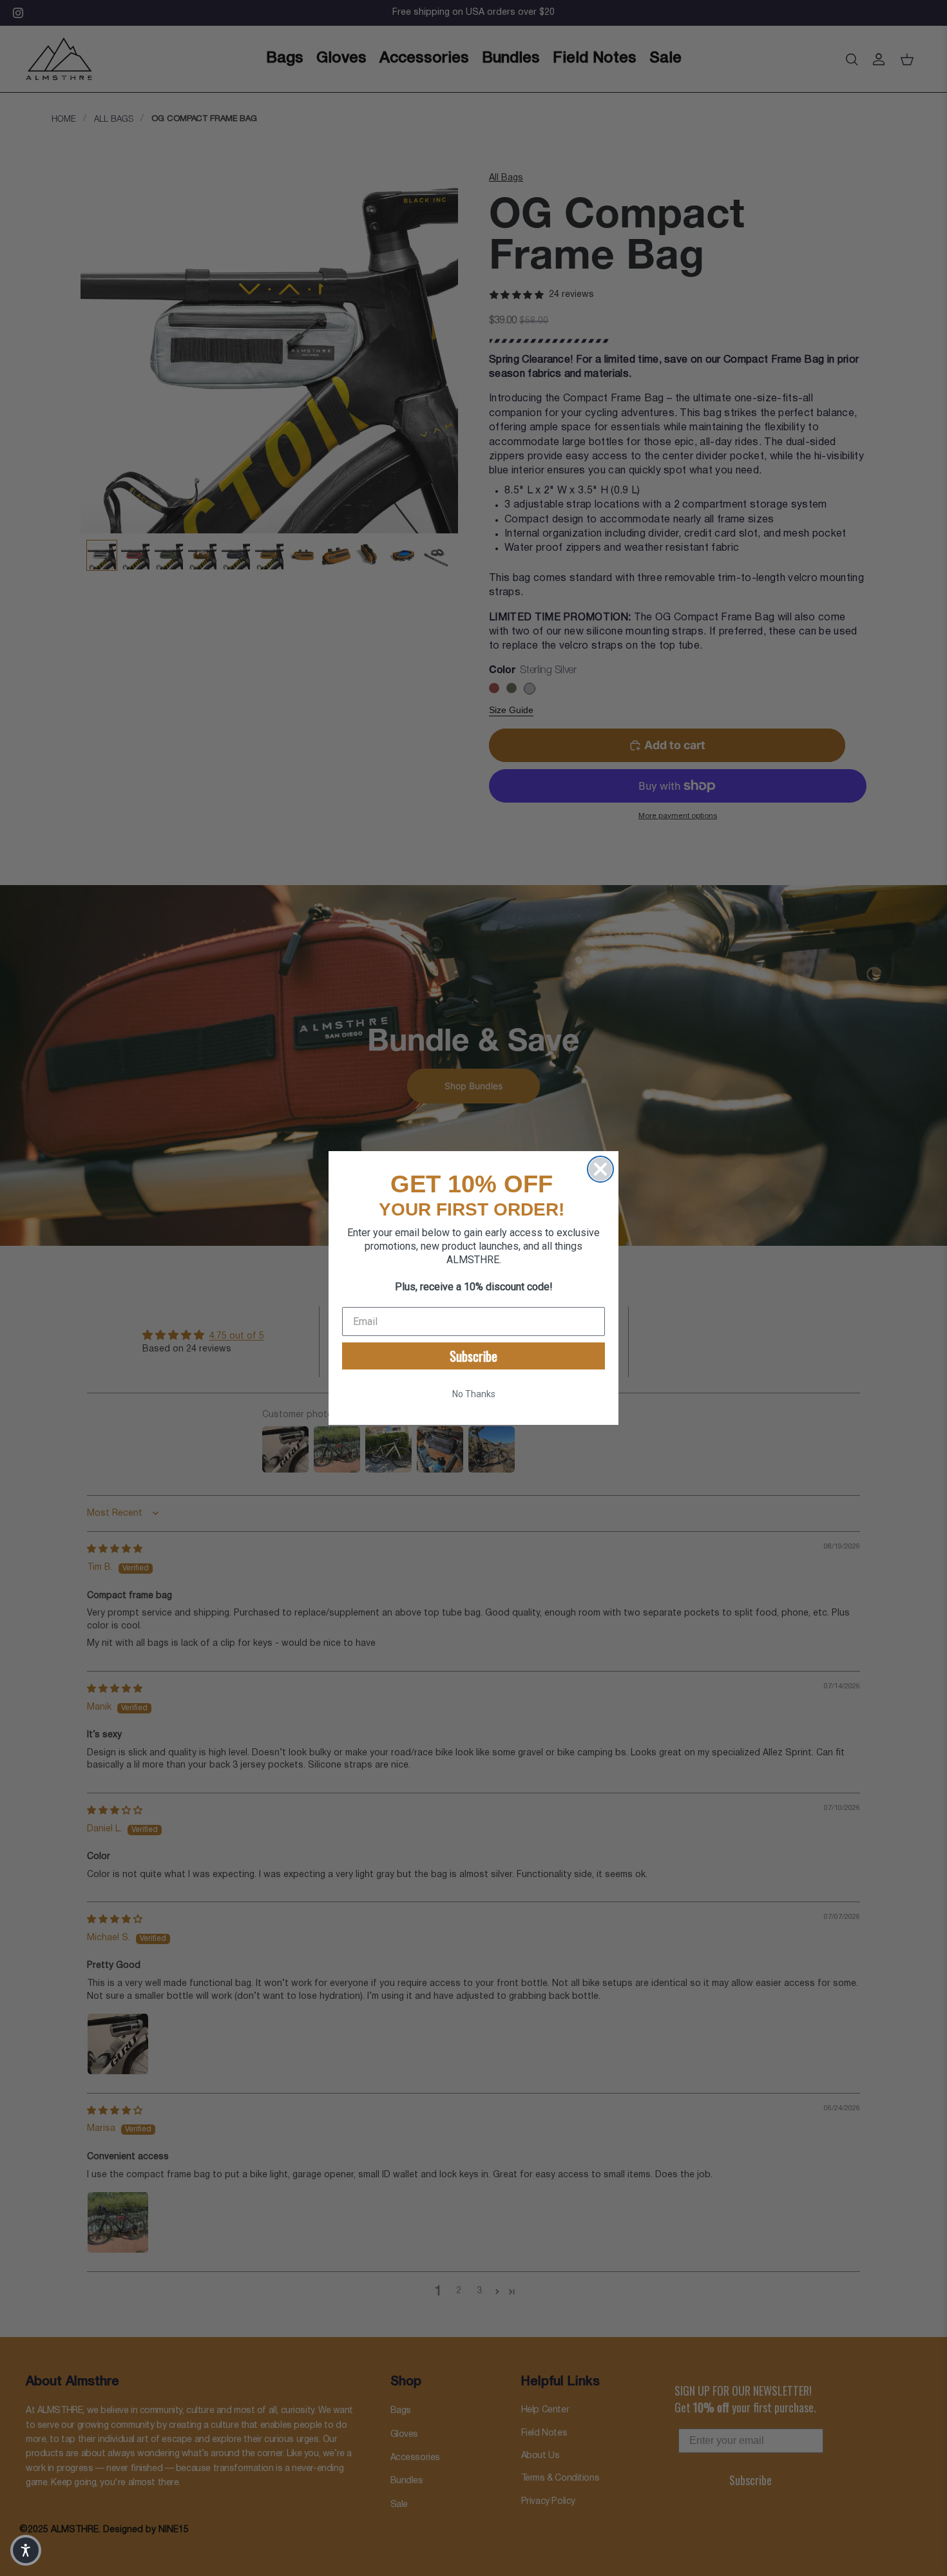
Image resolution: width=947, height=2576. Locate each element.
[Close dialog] (600, 1169)
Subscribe (473, 1356)
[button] (26, 2550)
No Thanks (474, 1394)
